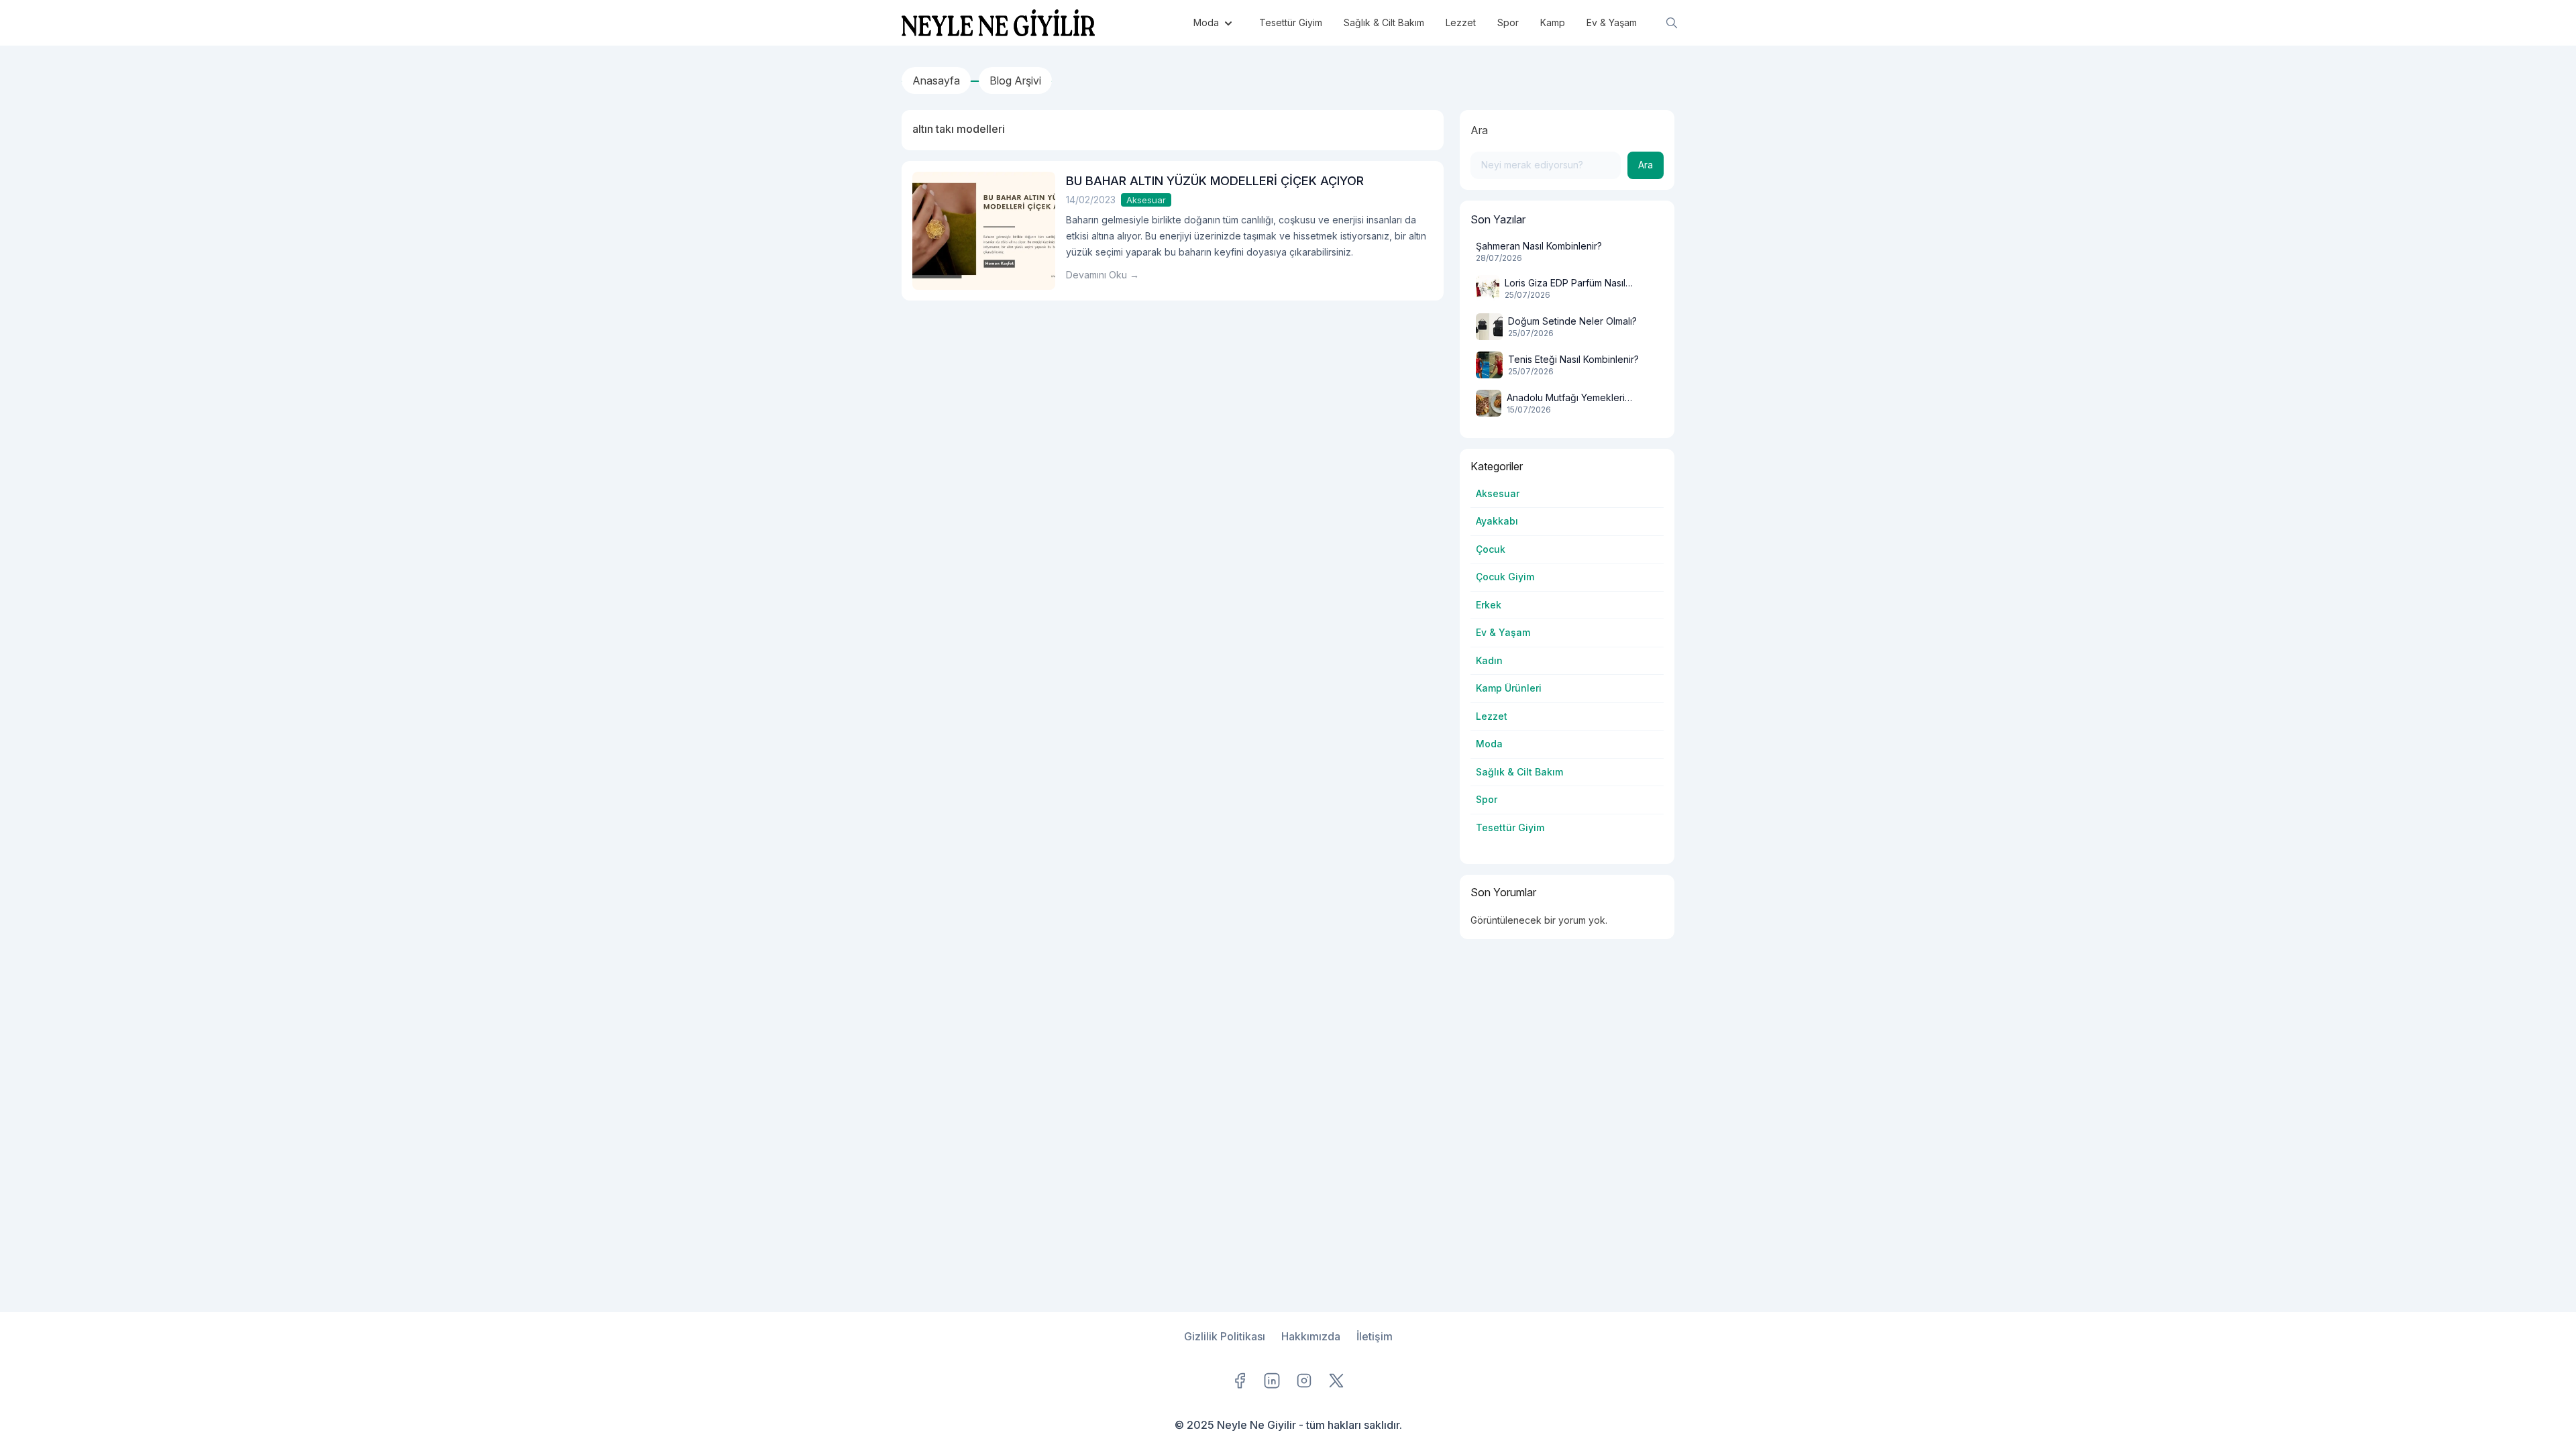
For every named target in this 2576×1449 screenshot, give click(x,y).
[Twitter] (1336, 1381)
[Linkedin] (1272, 1381)
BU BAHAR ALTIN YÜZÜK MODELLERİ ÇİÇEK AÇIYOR (1215, 181)
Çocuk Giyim (1505, 577)
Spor (1487, 799)
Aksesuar (1146, 200)
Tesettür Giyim (1510, 827)
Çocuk (1491, 549)
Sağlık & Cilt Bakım (1519, 772)
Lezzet (1492, 716)
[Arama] (1672, 23)
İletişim (1375, 1336)
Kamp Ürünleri (1509, 688)
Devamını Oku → (1103, 275)
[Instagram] (1304, 1381)
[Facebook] (1240, 1381)
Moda (1489, 744)
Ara (1479, 130)
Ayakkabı (1497, 521)
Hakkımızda (1311, 1336)
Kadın (1489, 660)
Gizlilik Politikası (1225, 1336)
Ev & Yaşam (1503, 632)
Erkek (1489, 605)
